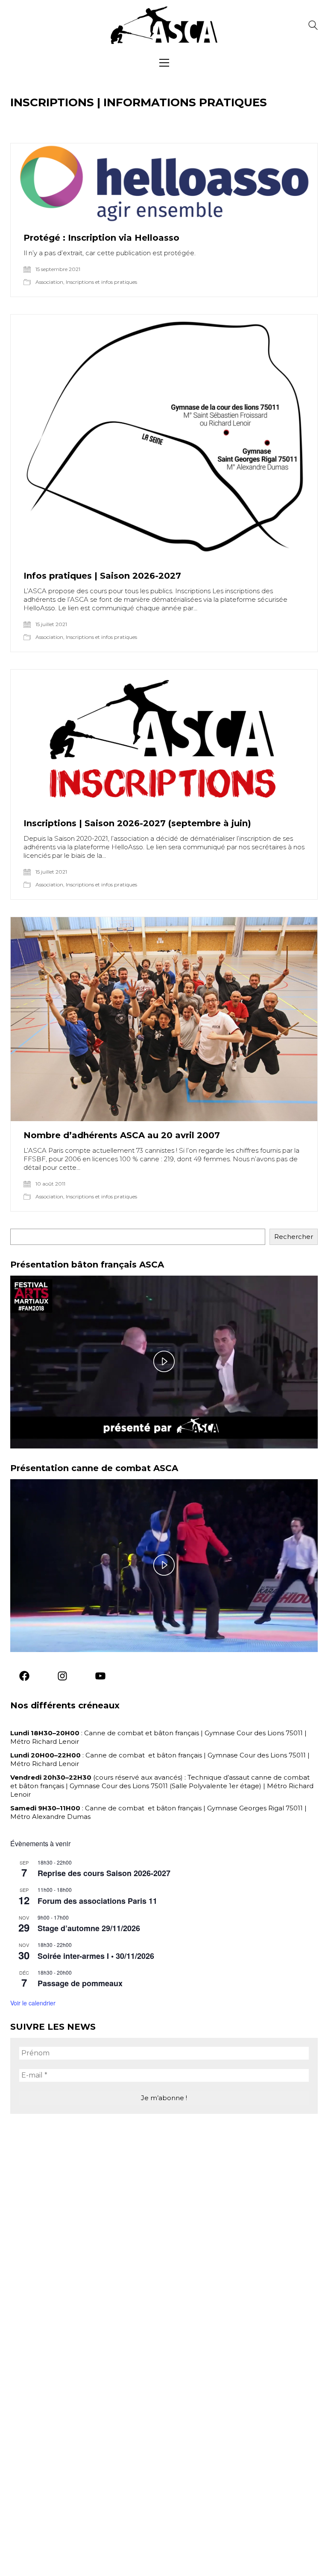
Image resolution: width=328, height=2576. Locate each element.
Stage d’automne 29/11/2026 (89, 1928)
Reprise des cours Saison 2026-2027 (104, 1873)
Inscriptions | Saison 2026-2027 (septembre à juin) (137, 823)
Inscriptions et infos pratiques (101, 282)
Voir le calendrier (33, 2003)
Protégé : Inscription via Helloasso (101, 238)
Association (49, 282)
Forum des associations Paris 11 (97, 1901)
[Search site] (313, 26)
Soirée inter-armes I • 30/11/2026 (96, 1956)
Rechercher (294, 1237)
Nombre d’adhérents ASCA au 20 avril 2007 (122, 1135)
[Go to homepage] (164, 25)
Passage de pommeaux (80, 1983)
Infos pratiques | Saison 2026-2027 (102, 576)
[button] (164, 63)
